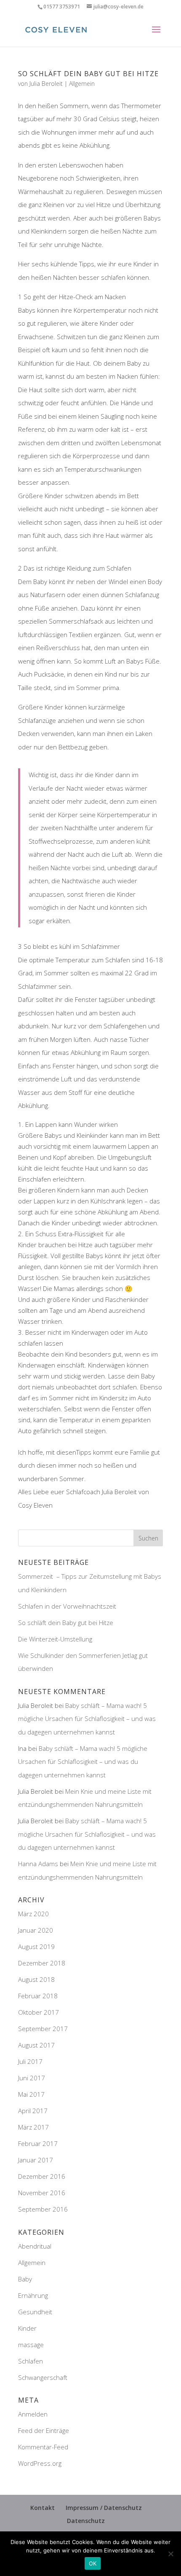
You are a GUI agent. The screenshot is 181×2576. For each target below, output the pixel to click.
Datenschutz (86, 2521)
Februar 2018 (38, 1996)
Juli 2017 (30, 2061)
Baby (25, 2279)
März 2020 (33, 1914)
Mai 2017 (31, 2094)
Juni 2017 (32, 2078)
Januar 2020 (36, 1930)
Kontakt (43, 2508)
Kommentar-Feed (43, 2447)
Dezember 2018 (42, 1963)
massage (31, 2345)
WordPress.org (40, 2463)
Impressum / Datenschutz (104, 2508)
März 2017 (33, 2127)
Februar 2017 (38, 2143)
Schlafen (31, 2361)
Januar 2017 (36, 2160)
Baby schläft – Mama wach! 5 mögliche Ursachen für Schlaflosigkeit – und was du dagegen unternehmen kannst (87, 1719)
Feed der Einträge (44, 2430)
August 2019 (36, 1947)
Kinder (27, 2328)
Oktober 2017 (39, 2012)
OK (93, 2563)
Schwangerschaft (43, 2377)
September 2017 (43, 2029)
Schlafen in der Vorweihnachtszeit (67, 1606)
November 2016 (42, 2193)
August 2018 (36, 1979)
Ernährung (33, 2295)
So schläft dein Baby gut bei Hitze (88, 74)
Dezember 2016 (42, 2176)
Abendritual (35, 2246)
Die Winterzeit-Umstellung (56, 1639)
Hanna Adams (38, 1864)
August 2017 (36, 2045)
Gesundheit (35, 2312)
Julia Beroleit (46, 84)
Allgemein (82, 84)
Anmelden (33, 2414)
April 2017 (33, 2111)
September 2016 (43, 2209)
